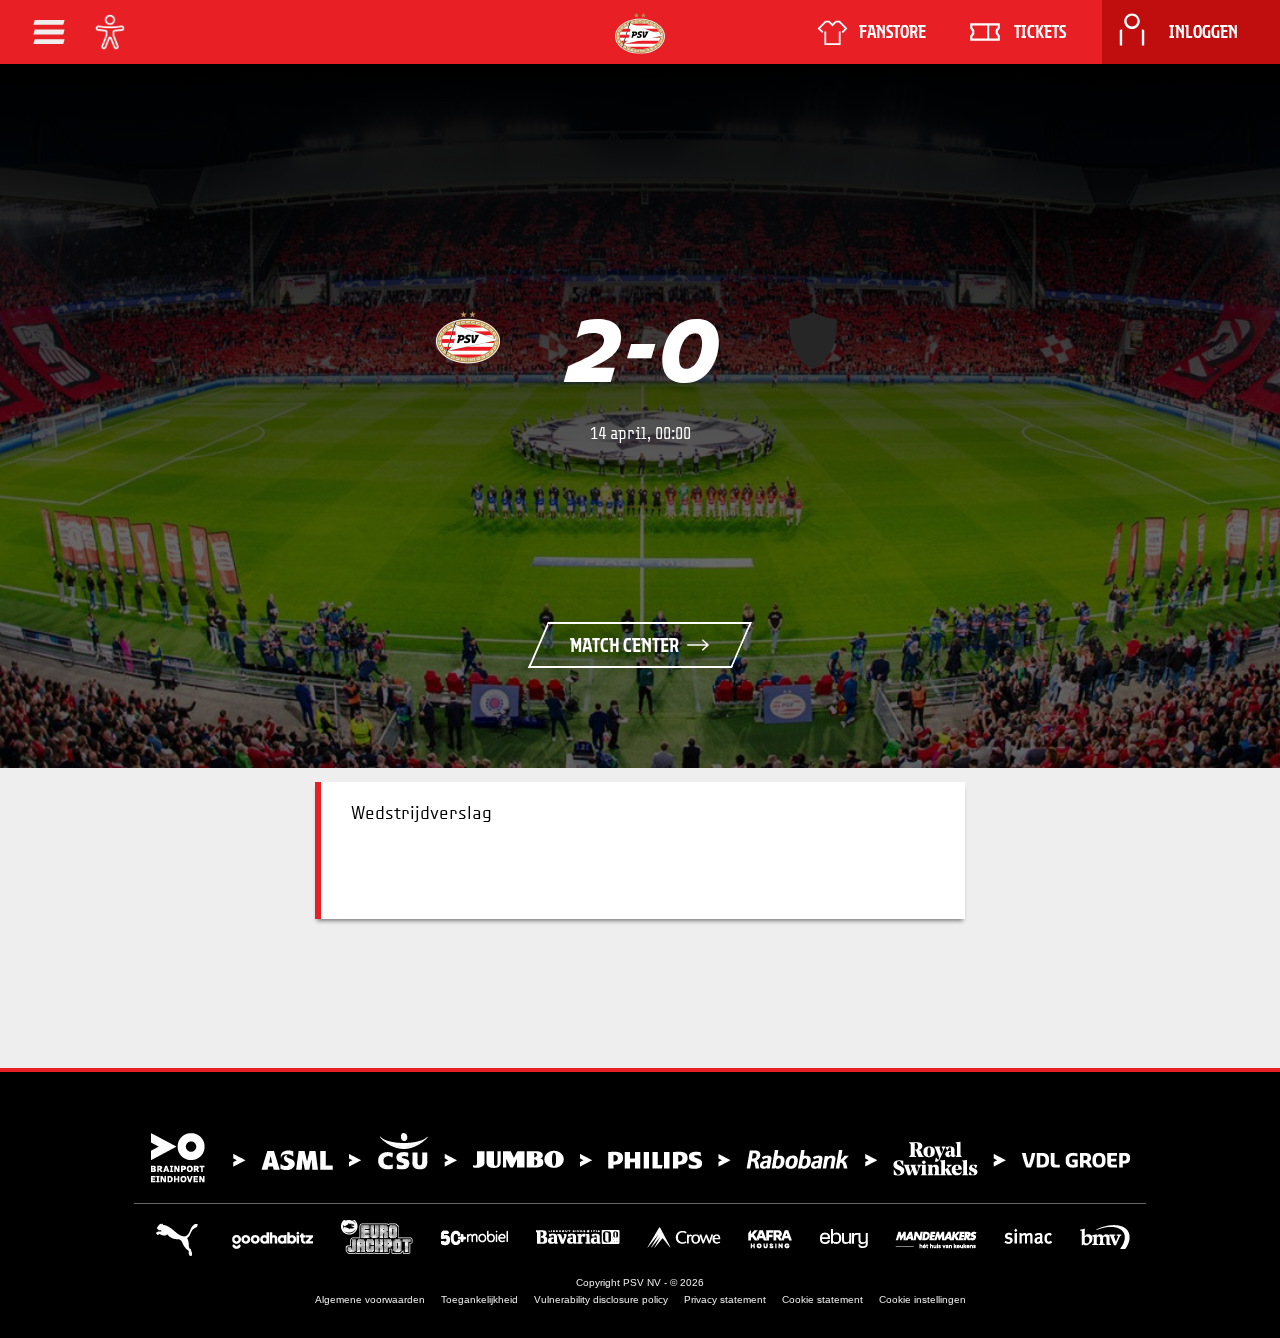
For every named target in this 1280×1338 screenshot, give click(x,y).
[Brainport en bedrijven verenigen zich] (640, 1158)
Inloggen (1203, 32)
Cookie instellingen (922, 1299)
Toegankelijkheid (479, 1299)
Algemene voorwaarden (370, 1299)
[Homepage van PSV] (640, 33)
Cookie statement (822, 1299)
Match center (624, 645)
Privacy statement (725, 1299)
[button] (49, 32)
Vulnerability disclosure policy (601, 1299)
